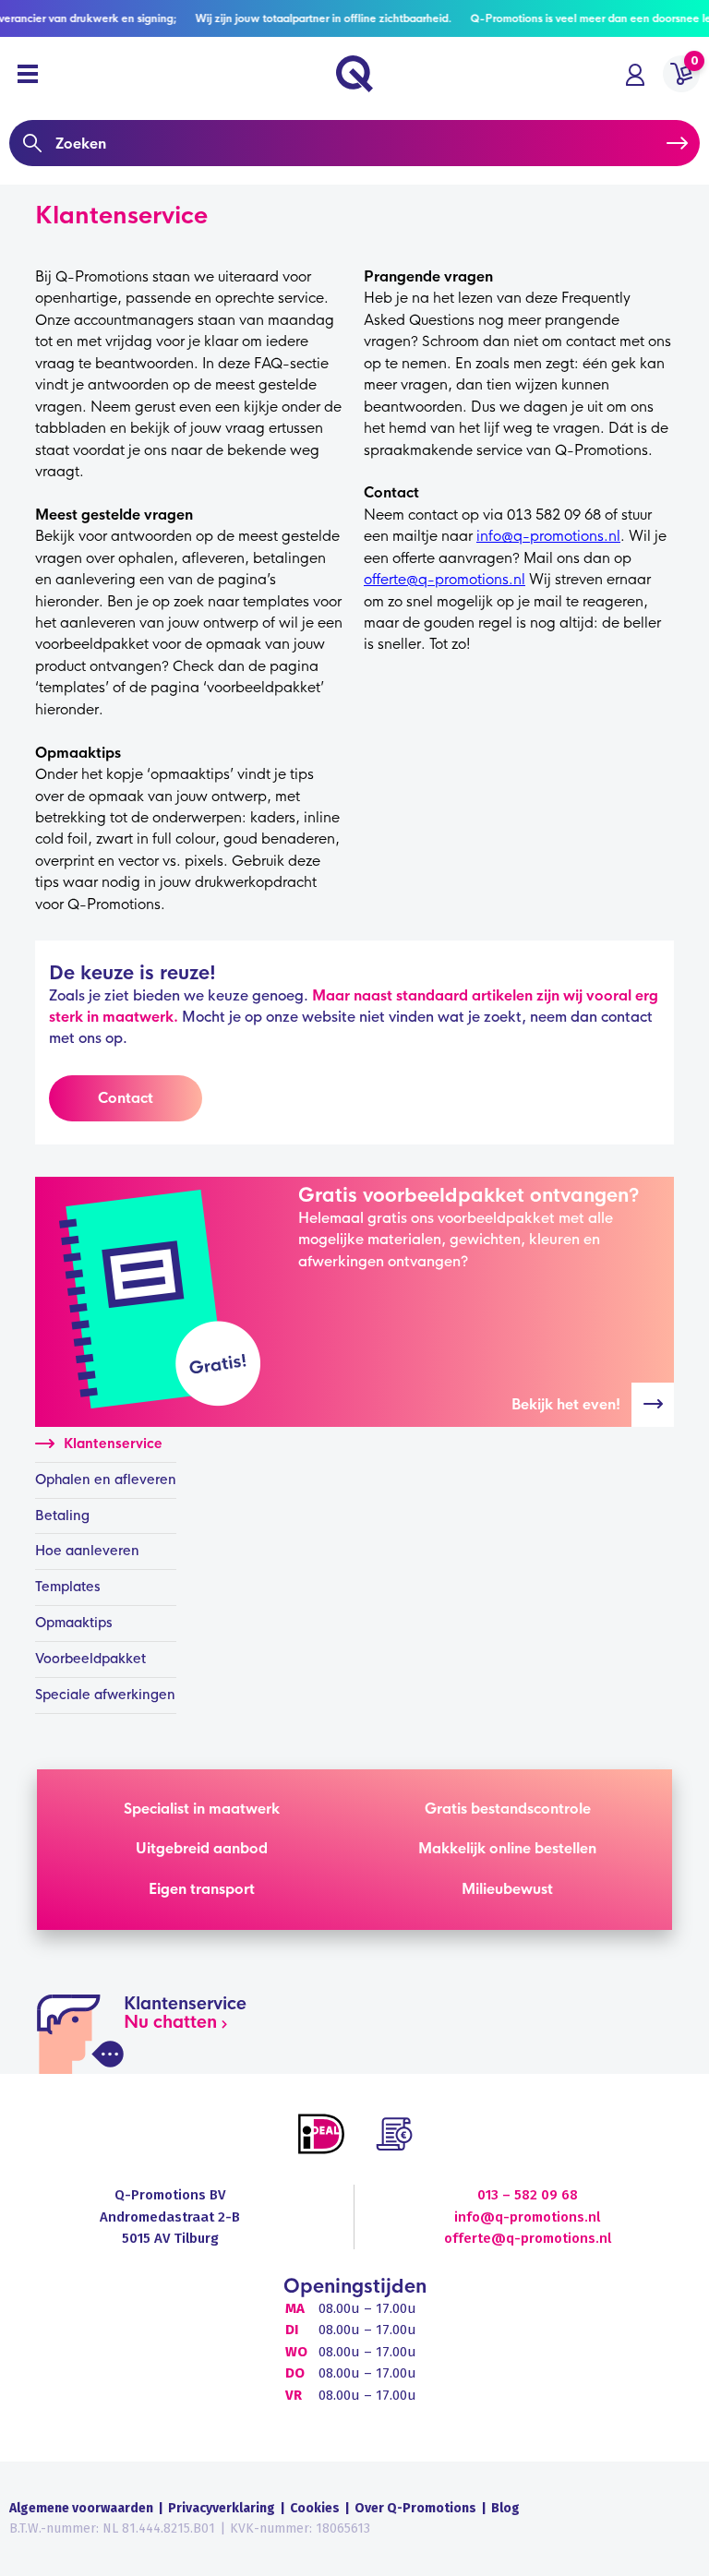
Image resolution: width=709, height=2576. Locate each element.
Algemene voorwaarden (81, 2508)
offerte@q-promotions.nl (445, 579)
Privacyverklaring (222, 2508)
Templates (68, 1587)
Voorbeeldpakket (90, 1659)
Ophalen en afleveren (106, 1480)
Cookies (315, 2508)
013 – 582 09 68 (528, 2195)
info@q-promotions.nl (548, 536)
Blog (505, 2508)
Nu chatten (170, 2022)
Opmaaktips (74, 1623)
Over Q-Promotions (415, 2508)
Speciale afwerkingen (105, 1695)
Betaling (62, 1516)
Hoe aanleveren (87, 1551)
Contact (126, 1098)
